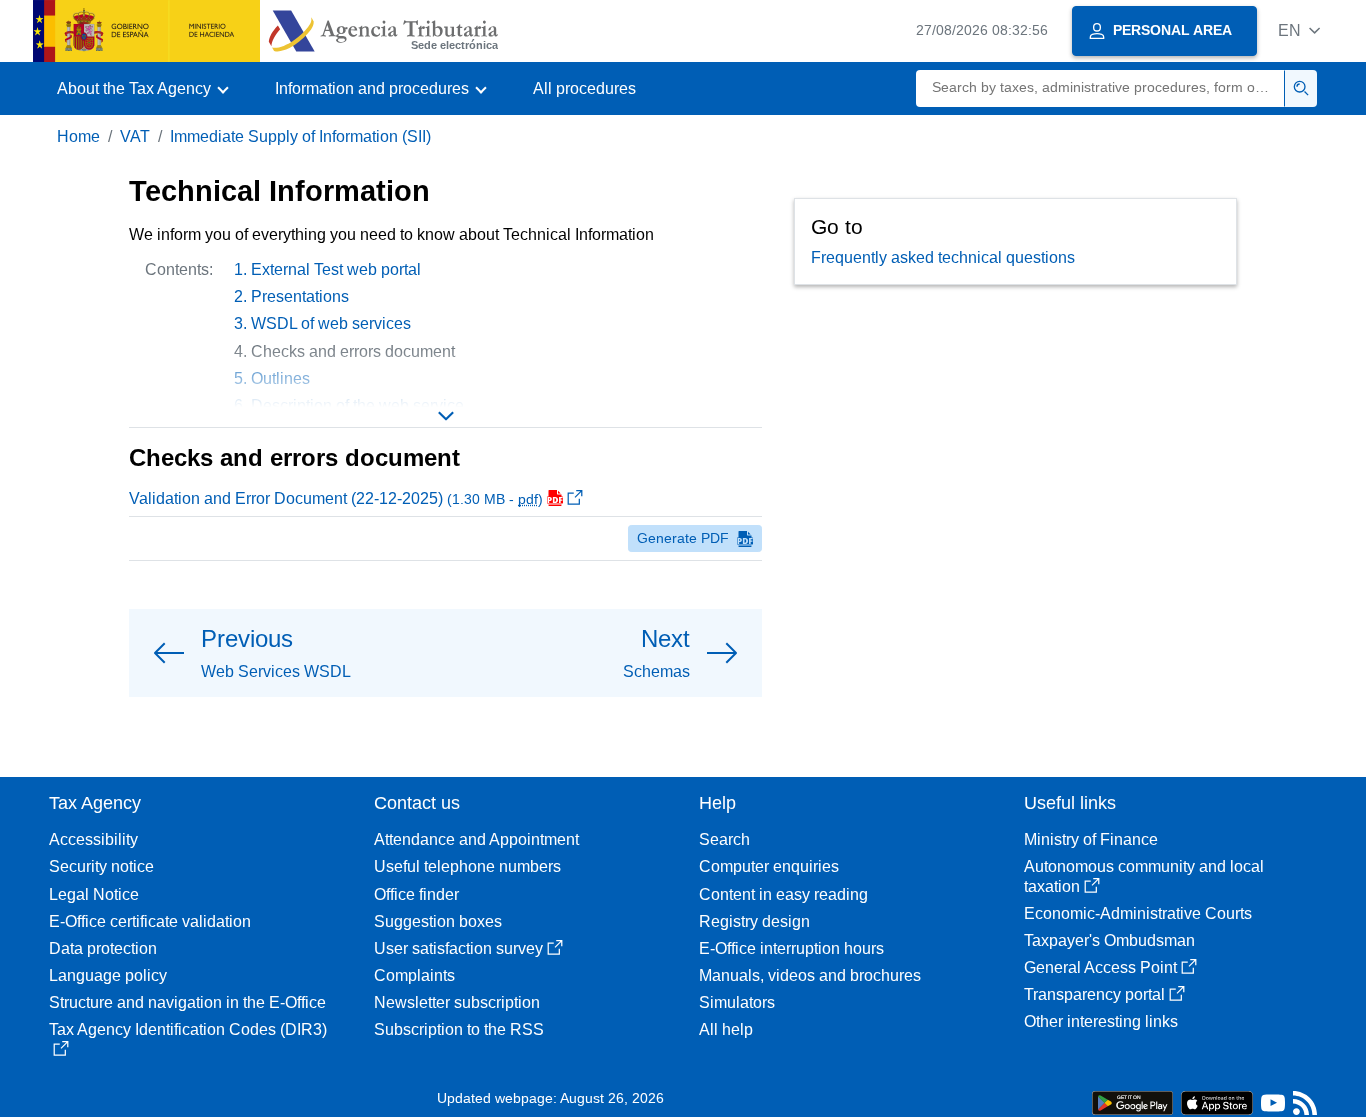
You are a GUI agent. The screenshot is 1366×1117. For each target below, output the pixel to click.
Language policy (108, 975)
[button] (1299, 30)
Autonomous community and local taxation (1144, 876)
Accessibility (93, 839)
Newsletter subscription (457, 1002)
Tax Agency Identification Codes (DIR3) (188, 1029)
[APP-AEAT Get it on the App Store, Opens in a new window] (1217, 1101)
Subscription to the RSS (459, 1029)
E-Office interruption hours (791, 948)
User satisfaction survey (458, 948)
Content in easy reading (783, 894)
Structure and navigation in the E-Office (187, 1002)
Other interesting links (1101, 1021)
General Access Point (1100, 967)
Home (78, 136)
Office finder (416, 894)
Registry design (754, 921)
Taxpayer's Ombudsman (1109, 940)
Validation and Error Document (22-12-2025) (336, 498)
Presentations (300, 296)
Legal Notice (94, 894)
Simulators (737, 1002)
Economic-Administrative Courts (1138, 913)
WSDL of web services (331, 323)
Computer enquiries (769, 866)
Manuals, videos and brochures (810, 975)
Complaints (414, 975)
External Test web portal (336, 269)
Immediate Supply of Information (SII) (300, 136)
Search (724, 839)
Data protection (103, 948)
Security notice (101, 866)
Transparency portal (1094, 994)
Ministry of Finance (1091, 839)
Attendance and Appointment (476, 839)
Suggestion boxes (438, 921)
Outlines (280, 378)
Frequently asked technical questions (943, 257)
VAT (135, 136)
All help (726, 1029)
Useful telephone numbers (467, 866)
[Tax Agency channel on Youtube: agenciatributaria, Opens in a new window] (1273, 1107)
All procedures (584, 88)
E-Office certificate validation (150, 921)
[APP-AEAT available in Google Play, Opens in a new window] (1132, 1101)
